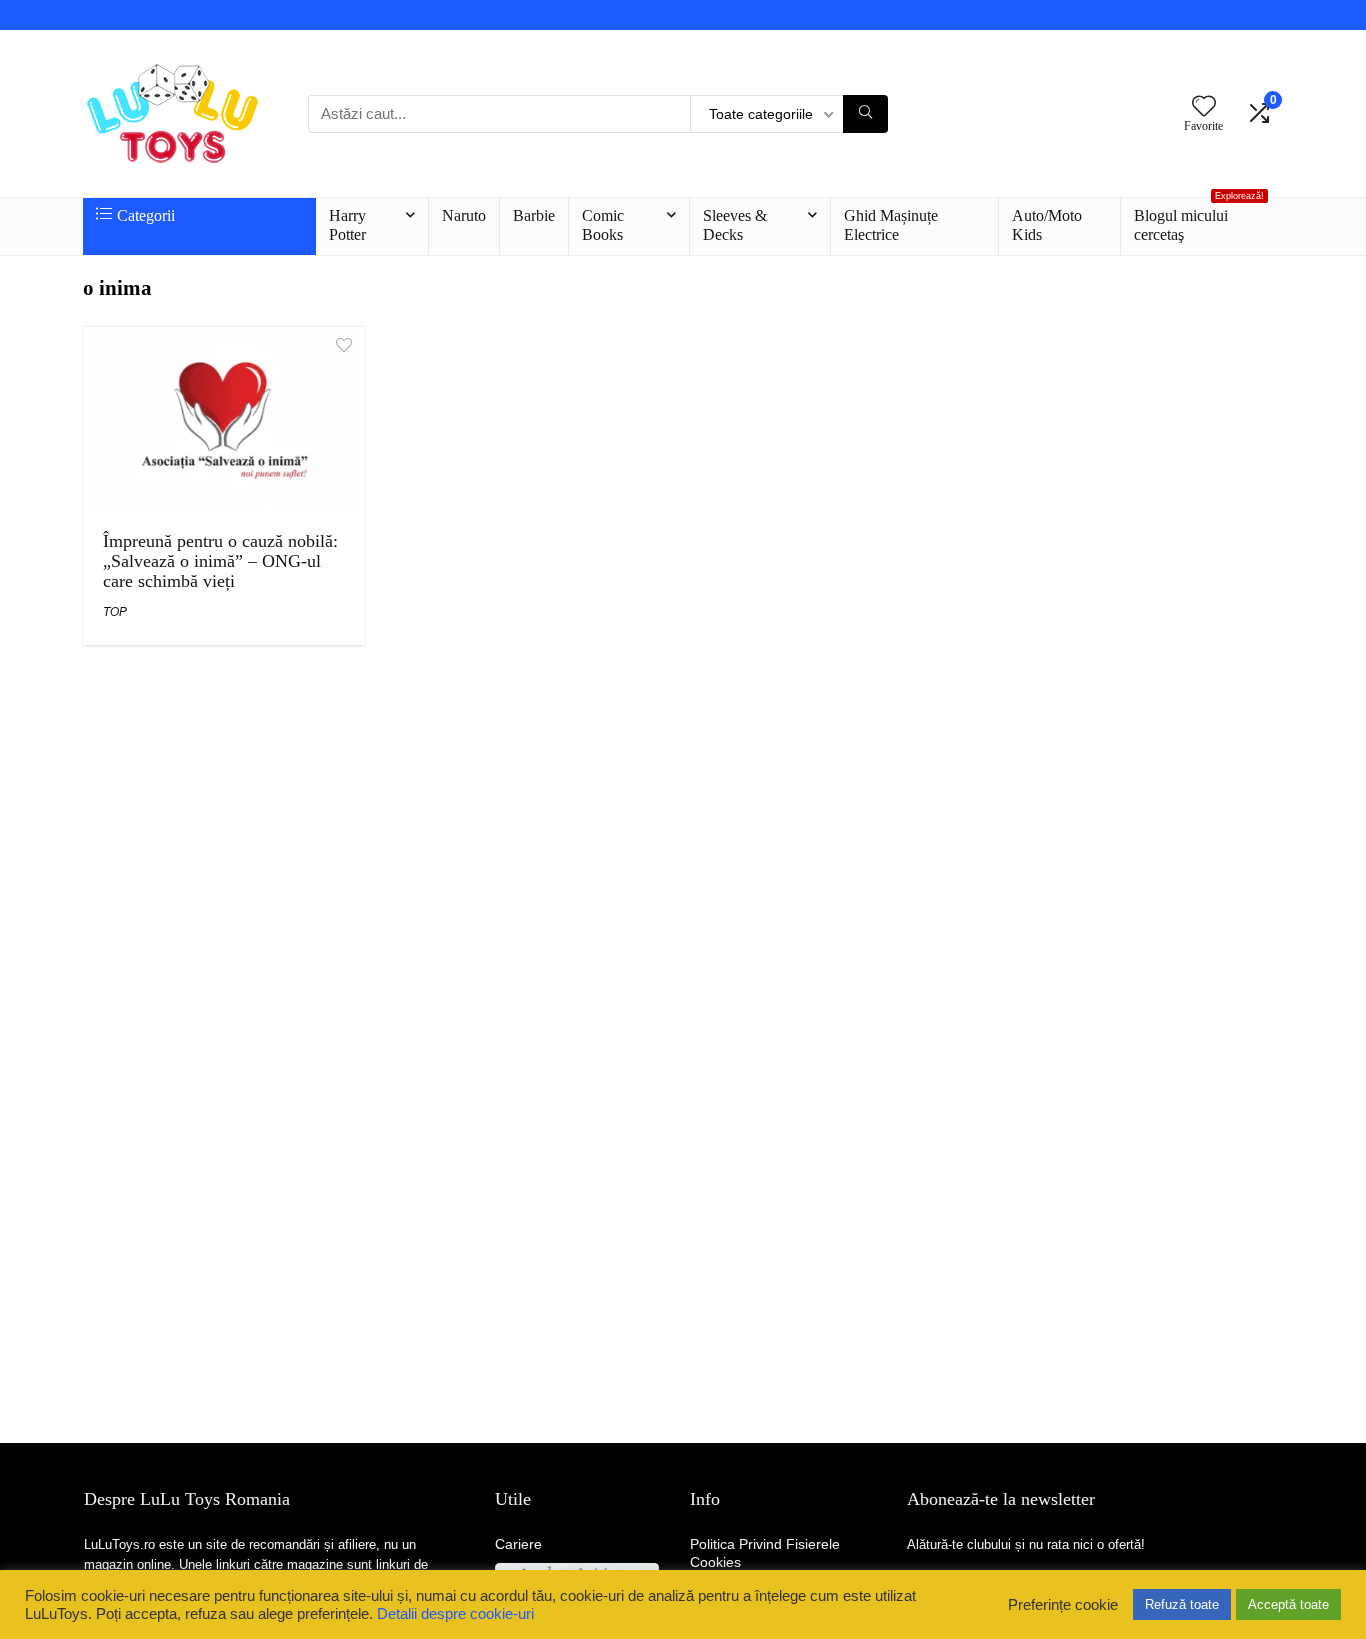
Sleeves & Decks (735, 225)
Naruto (464, 215)
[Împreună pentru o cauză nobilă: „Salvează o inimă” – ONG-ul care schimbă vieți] (224, 340)
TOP (115, 612)
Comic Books (603, 225)
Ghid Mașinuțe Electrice (891, 225)
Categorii (146, 215)
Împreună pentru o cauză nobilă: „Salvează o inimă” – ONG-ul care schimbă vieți (220, 561)
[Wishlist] (1204, 107)
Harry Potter (347, 225)
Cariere (518, 1544)
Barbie (534, 215)
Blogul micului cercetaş (1199, 220)
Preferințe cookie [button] (1063, 1605)
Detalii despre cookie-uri (455, 1614)
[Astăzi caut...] (865, 114)
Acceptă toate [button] (1288, 1604)
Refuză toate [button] (1182, 1604)
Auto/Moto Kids (1047, 225)
